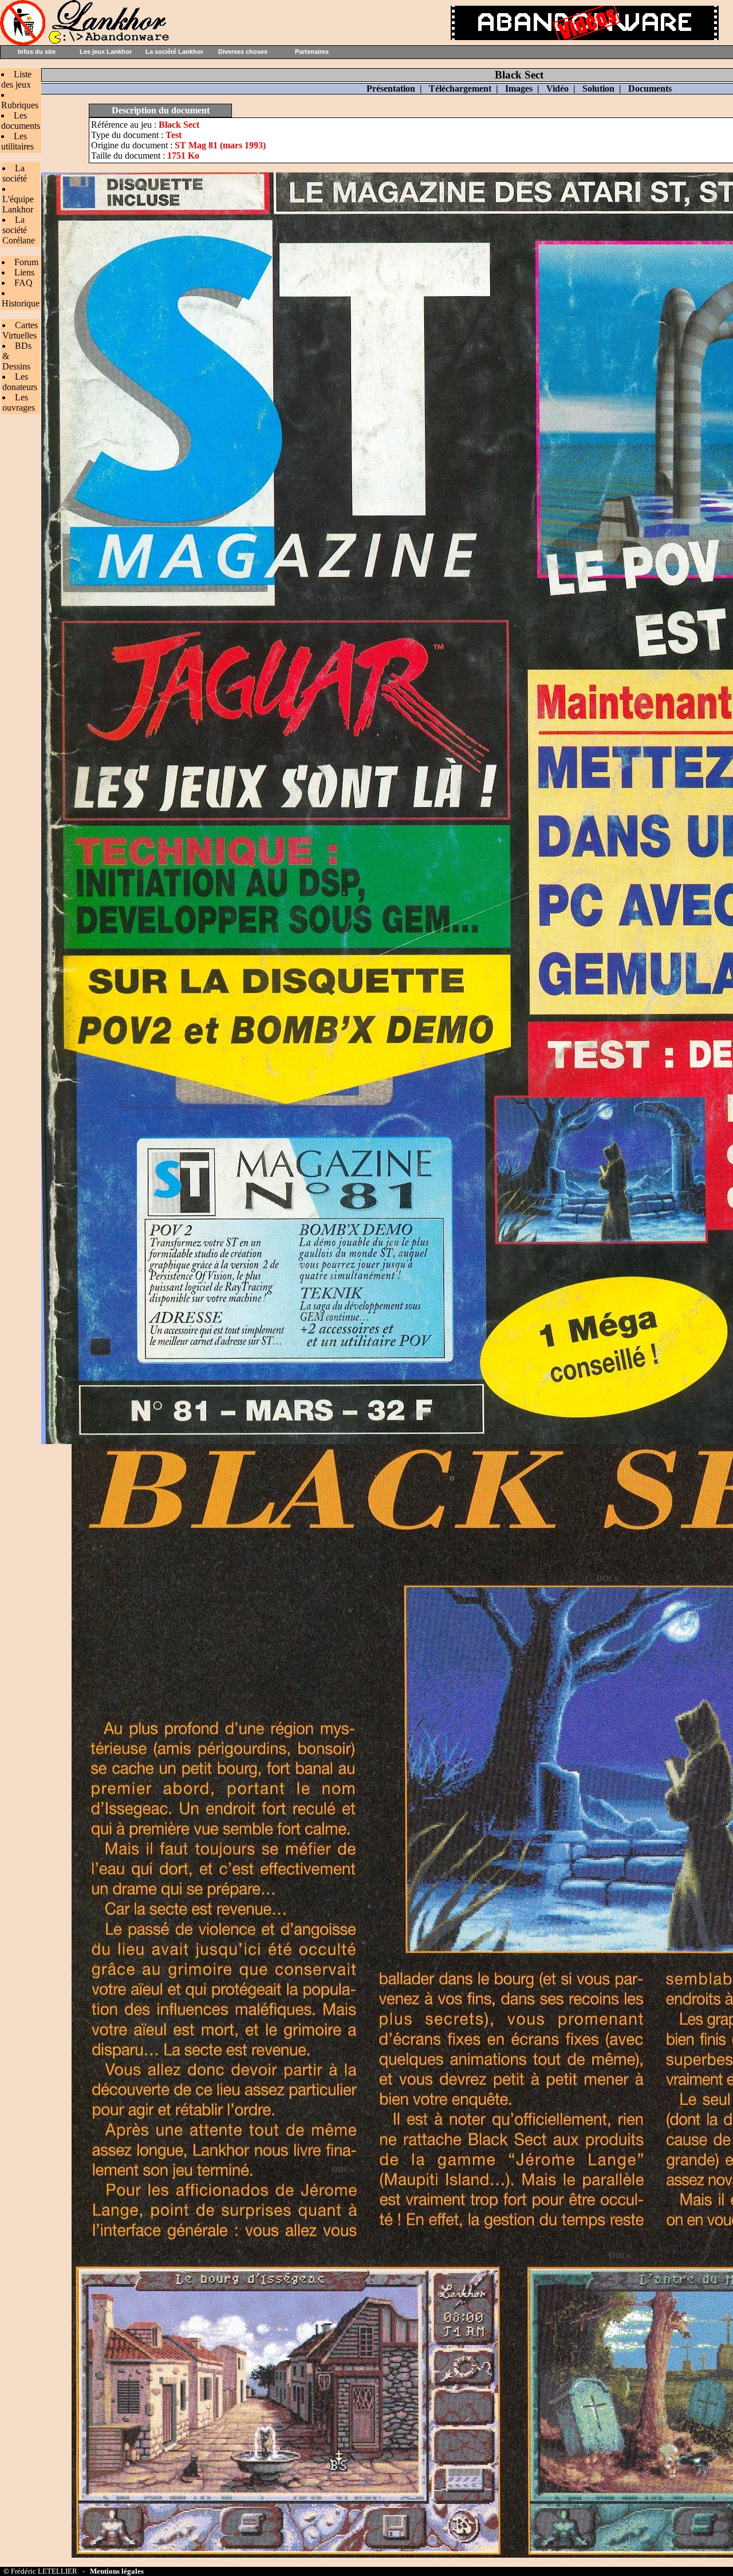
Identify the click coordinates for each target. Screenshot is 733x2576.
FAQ (23, 283)
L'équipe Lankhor (18, 204)
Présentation (391, 89)
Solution (598, 89)
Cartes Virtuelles (20, 330)
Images (519, 89)
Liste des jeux (16, 79)
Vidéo (557, 89)
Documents (650, 89)
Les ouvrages (19, 402)
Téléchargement (460, 89)
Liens (24, 272)
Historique (21, 303)
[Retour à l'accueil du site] (86, 42)
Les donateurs (20, 382)
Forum (26, 262)
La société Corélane (19, 230)
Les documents (21, 121)
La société (15, 173)
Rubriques (20, 105)
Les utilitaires (17, 141)
